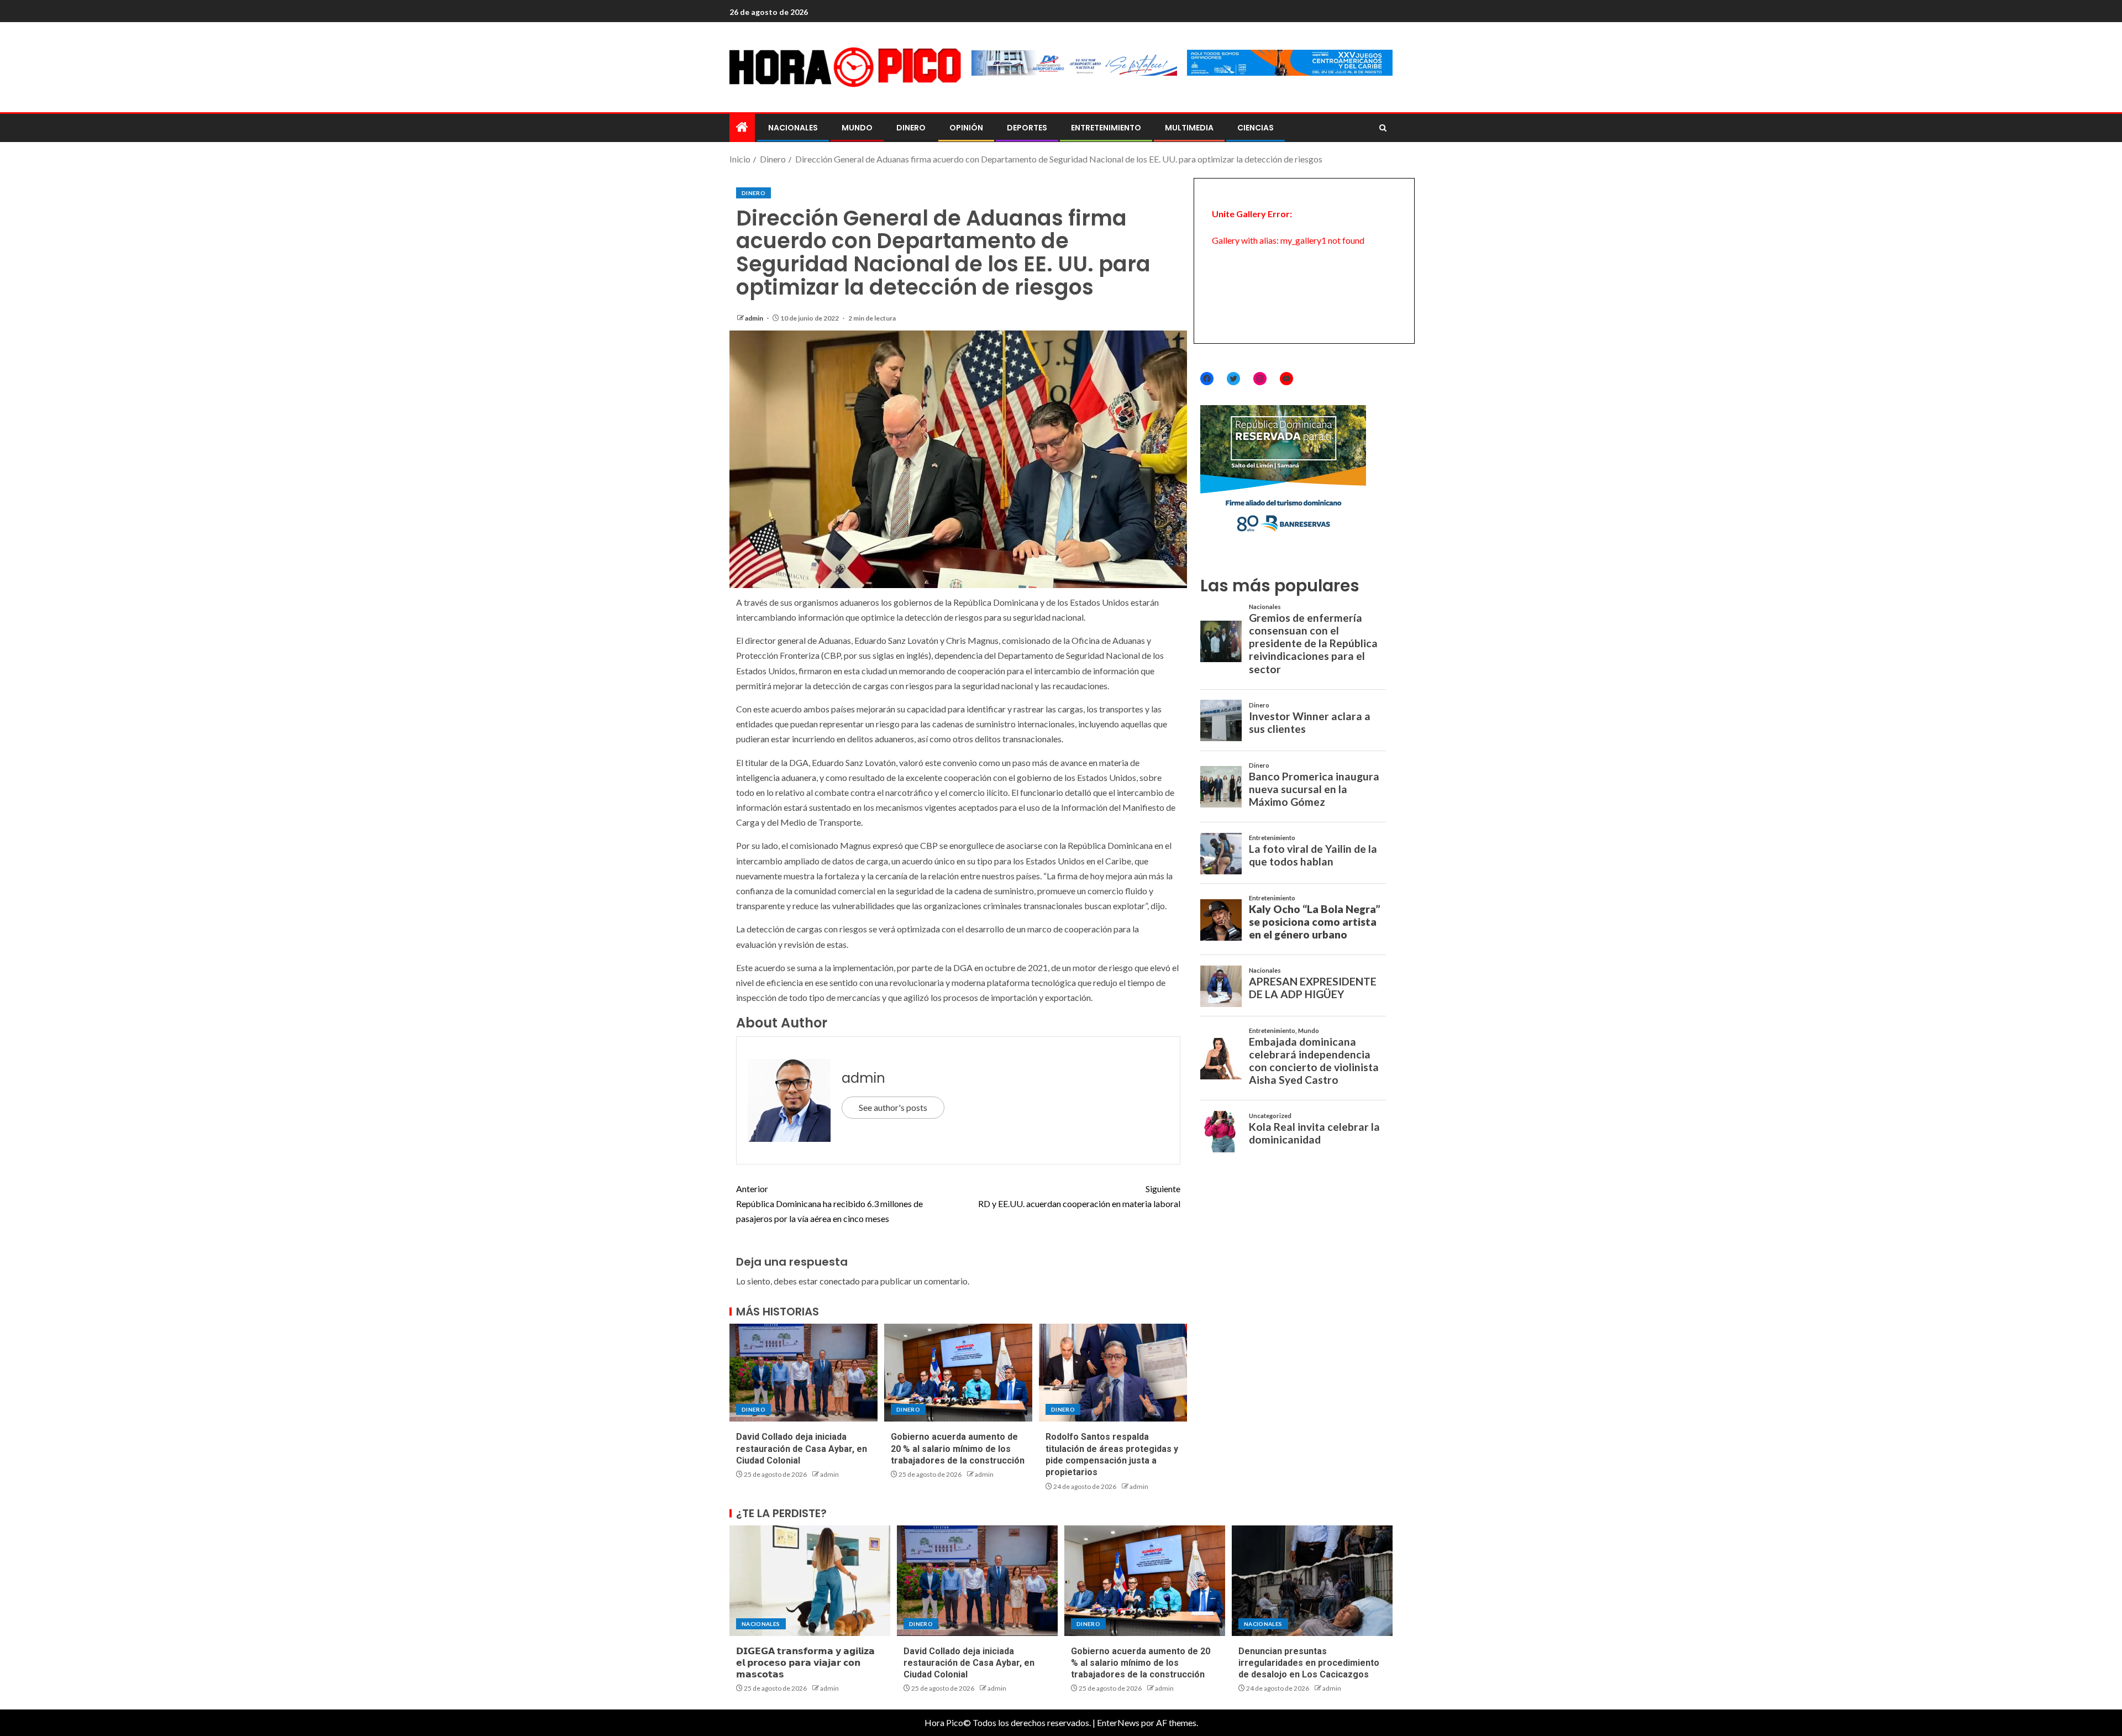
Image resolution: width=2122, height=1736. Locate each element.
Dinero (911, 128)
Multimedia (1189, 128)
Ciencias (1256, 128)
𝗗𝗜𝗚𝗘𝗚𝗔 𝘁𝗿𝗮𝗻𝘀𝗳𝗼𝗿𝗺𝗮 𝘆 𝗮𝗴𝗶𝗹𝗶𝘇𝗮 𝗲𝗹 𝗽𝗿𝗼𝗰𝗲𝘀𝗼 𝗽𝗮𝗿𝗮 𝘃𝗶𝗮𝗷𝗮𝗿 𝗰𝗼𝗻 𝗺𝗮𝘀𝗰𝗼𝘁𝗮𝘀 (805, 1663)
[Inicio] (742, 127)
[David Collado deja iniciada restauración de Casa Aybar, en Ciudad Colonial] (803, 1373)
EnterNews (1118, 1722)
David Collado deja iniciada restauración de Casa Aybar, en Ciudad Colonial (802, 1449)
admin (755, 318)
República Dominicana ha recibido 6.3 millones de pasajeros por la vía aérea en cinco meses (829, 1203)
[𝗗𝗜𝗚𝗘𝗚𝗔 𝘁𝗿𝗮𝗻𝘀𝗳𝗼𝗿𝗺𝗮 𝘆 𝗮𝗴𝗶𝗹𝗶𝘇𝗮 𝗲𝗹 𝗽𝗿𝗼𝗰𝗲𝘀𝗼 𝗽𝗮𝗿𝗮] (810, 1581)
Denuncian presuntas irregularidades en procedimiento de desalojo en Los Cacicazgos (1309, 1663)
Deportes (1027, 128)
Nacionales (793, 128)
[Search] (1383, 128)
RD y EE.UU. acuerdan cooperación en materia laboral (1079, 1196)
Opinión (966, 128)
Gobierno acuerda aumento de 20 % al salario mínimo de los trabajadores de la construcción (958, 1449)
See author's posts (893, 1107)
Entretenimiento (1106, 128)
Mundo (857, 128)
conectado (840, 1281)
